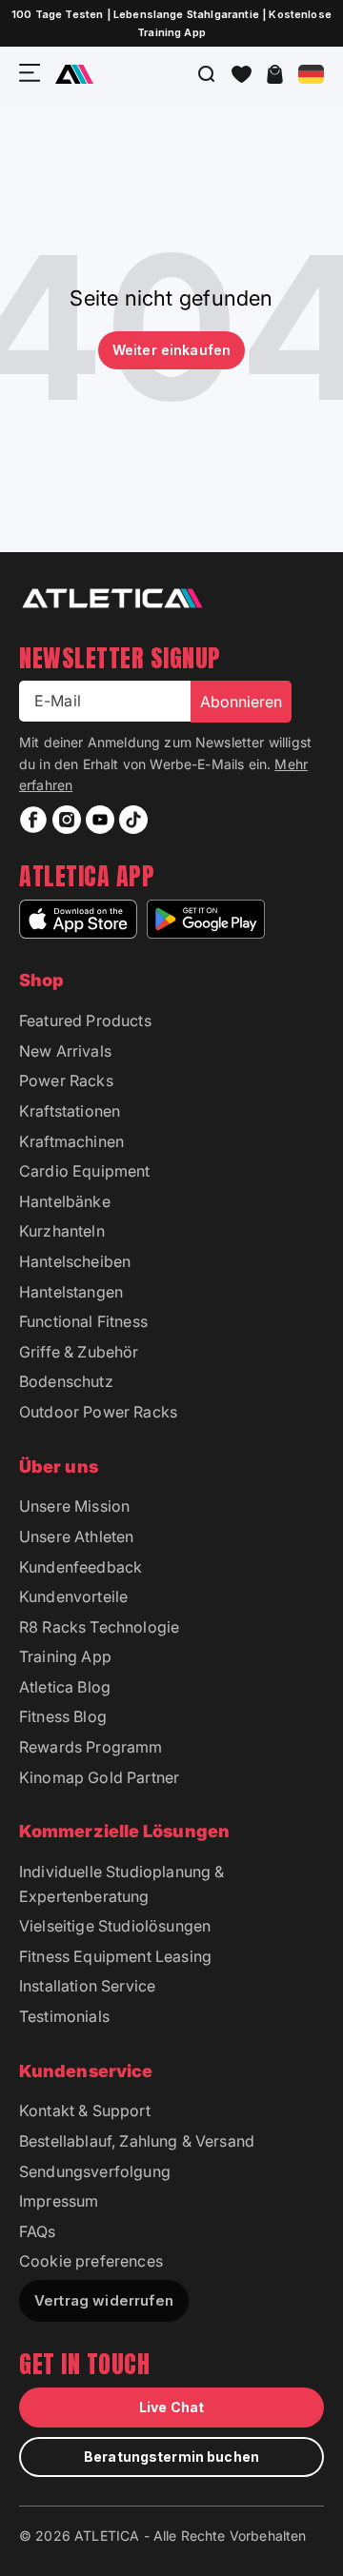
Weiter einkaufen (171, 350)
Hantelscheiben (75, 1261)
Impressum (59, 2201)
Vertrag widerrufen (104, 2300)
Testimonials (64, 2016)
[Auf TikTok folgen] (133, 820)
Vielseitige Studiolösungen (115, 1926)
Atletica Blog (65, 1687)
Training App (65, 1656)
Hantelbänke (65, 1201)
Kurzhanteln (62, 1231)
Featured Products (85, 1020)
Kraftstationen (70, 1111)
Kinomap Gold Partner (99, 1777)
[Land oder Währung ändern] (311, 74)
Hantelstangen (71, 1292)
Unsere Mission (74, 1506)
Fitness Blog (63, 1716)
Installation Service (87, 1986)
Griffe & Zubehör (79, 1352)
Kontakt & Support (85, 2110)
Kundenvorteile (73, 1596)
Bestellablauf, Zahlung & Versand (137, 2141)
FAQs (38, 2231)
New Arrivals (65, 1051)
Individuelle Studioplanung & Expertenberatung (121, 1884)
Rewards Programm (91, 1747)
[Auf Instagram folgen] (67, 820)
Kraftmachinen (71, 1141)
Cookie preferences (91, 2261)
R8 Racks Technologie (99, 1627)
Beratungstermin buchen (171, 2457)
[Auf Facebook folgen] (33, 820)
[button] (242, 74)
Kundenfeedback (81, 1567)
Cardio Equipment (85, 1171)
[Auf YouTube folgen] (100, 820)
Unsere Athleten (76, 1536)
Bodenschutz (66, 1381)
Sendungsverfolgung (95, 2171)
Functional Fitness (83, 1321)
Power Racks (66, 1080)
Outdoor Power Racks (98, 1412)
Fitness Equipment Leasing (115, 1956)
